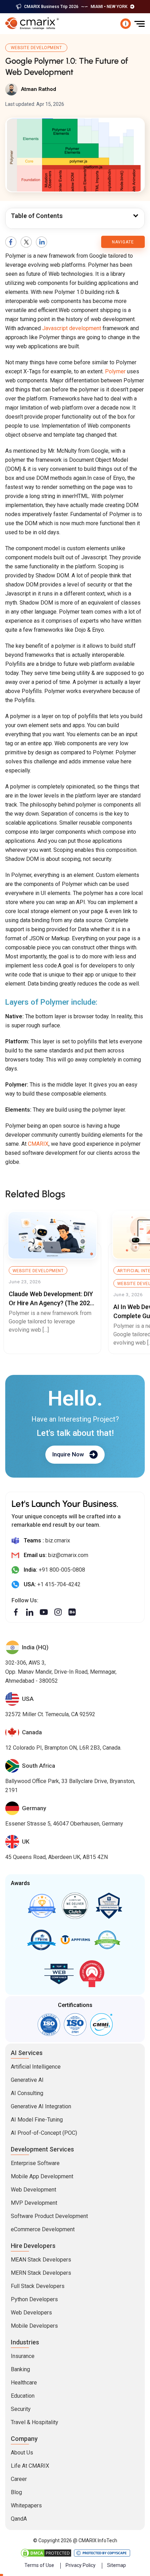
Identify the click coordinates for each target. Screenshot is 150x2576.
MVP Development (34, 2203)
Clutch (75, 1906)
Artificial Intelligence (36, 2067)
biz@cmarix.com (68, 1555)
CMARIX (38, 1144)
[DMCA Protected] (46, 2553)
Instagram (58, 1612)
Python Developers (34, 2299)
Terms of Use (39, 2565)
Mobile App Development (42, 2176)
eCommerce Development (43, 2229)
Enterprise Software (35, 2163)
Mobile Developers (34, 2326)
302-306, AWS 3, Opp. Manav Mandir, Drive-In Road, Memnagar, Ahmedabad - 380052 (61, 1672)
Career (19, 2479)
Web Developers (31, 2313)
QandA (19, 2519)
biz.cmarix (58, 1540)
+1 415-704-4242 (59, 1584)
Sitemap (117, 2565)
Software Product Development (49, 2216)
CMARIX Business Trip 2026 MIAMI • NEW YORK (76, 7)
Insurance (23, 2356)
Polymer (115, 371)
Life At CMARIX (30, 2466)
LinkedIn (42, 242)
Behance (72, 1612)
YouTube (44, 1612)
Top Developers (108, 1906)
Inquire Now (68, 1454)
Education (23, 2396)
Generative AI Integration (41, 2106)
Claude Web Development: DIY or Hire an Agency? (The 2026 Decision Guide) (51, 1303)
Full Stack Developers (38, 2286)
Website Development (36, 48)
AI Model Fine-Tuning (37, 2120)
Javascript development (72, 328)
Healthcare (24, 2383)
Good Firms (42, 1906)
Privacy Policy (81, 2565)
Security (21, 2409)
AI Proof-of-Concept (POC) (44, 2133)
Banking (20, 2369)
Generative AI (27, 2080)
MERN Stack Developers (41, 2273)
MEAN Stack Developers (41, 2260)
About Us (22, 2453)
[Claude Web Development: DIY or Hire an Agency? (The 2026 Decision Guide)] (52, 1235)
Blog (16, 2492)
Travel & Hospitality (35, 2422)
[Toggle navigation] (140, 24)
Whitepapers (26, 2505)
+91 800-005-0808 (62, 1570)
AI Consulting (27, 2093)
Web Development (33, 2190)
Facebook (11, 242)
